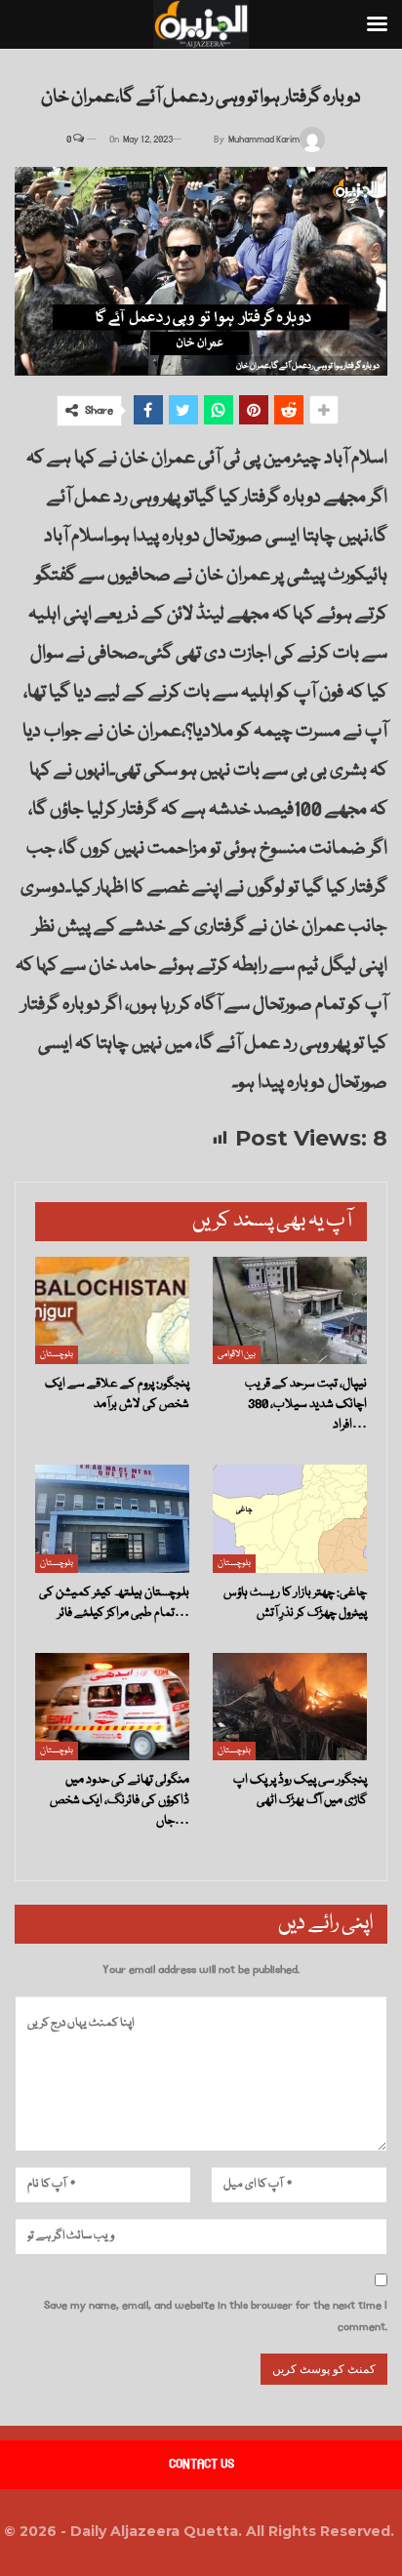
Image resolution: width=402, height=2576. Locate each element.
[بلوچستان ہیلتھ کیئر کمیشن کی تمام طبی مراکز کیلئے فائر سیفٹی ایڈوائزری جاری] (112, 1519)
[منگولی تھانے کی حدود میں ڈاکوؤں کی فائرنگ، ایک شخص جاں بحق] (112, 1707)
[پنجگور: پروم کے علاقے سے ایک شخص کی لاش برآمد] (112, 1311)
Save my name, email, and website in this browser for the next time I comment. (216, 2316)
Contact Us (201, 2464)
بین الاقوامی (237, 1354)
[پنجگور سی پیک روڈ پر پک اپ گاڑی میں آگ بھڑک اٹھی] (290, 1707)
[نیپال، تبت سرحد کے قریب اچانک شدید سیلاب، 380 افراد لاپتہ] (290, 1311)
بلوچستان (57, 1354)
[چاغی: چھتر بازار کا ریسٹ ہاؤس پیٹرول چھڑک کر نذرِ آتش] (290, 1519)
